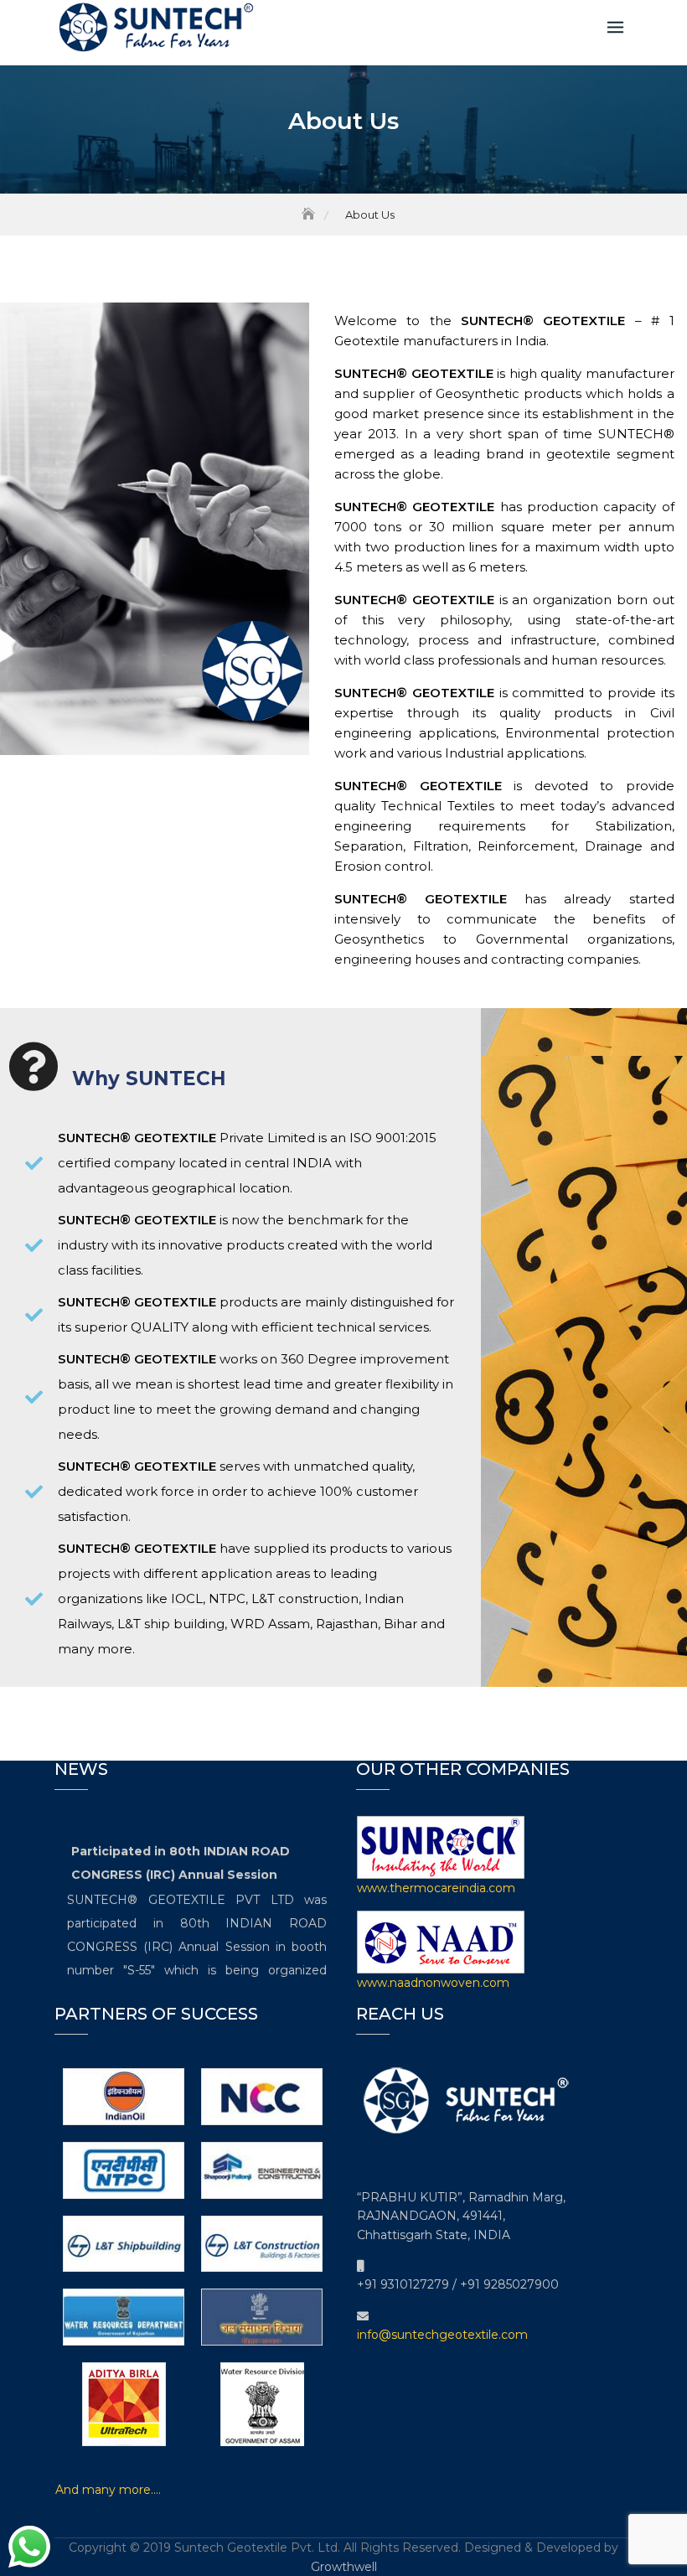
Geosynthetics (379, 939)
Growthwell (344, 2567)
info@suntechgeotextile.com (442, 2335)
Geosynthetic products (509, 393)
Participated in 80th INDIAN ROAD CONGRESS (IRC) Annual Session (181, 1854)
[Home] (310, 215)
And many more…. (108, 2490)
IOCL (187, 1598)
